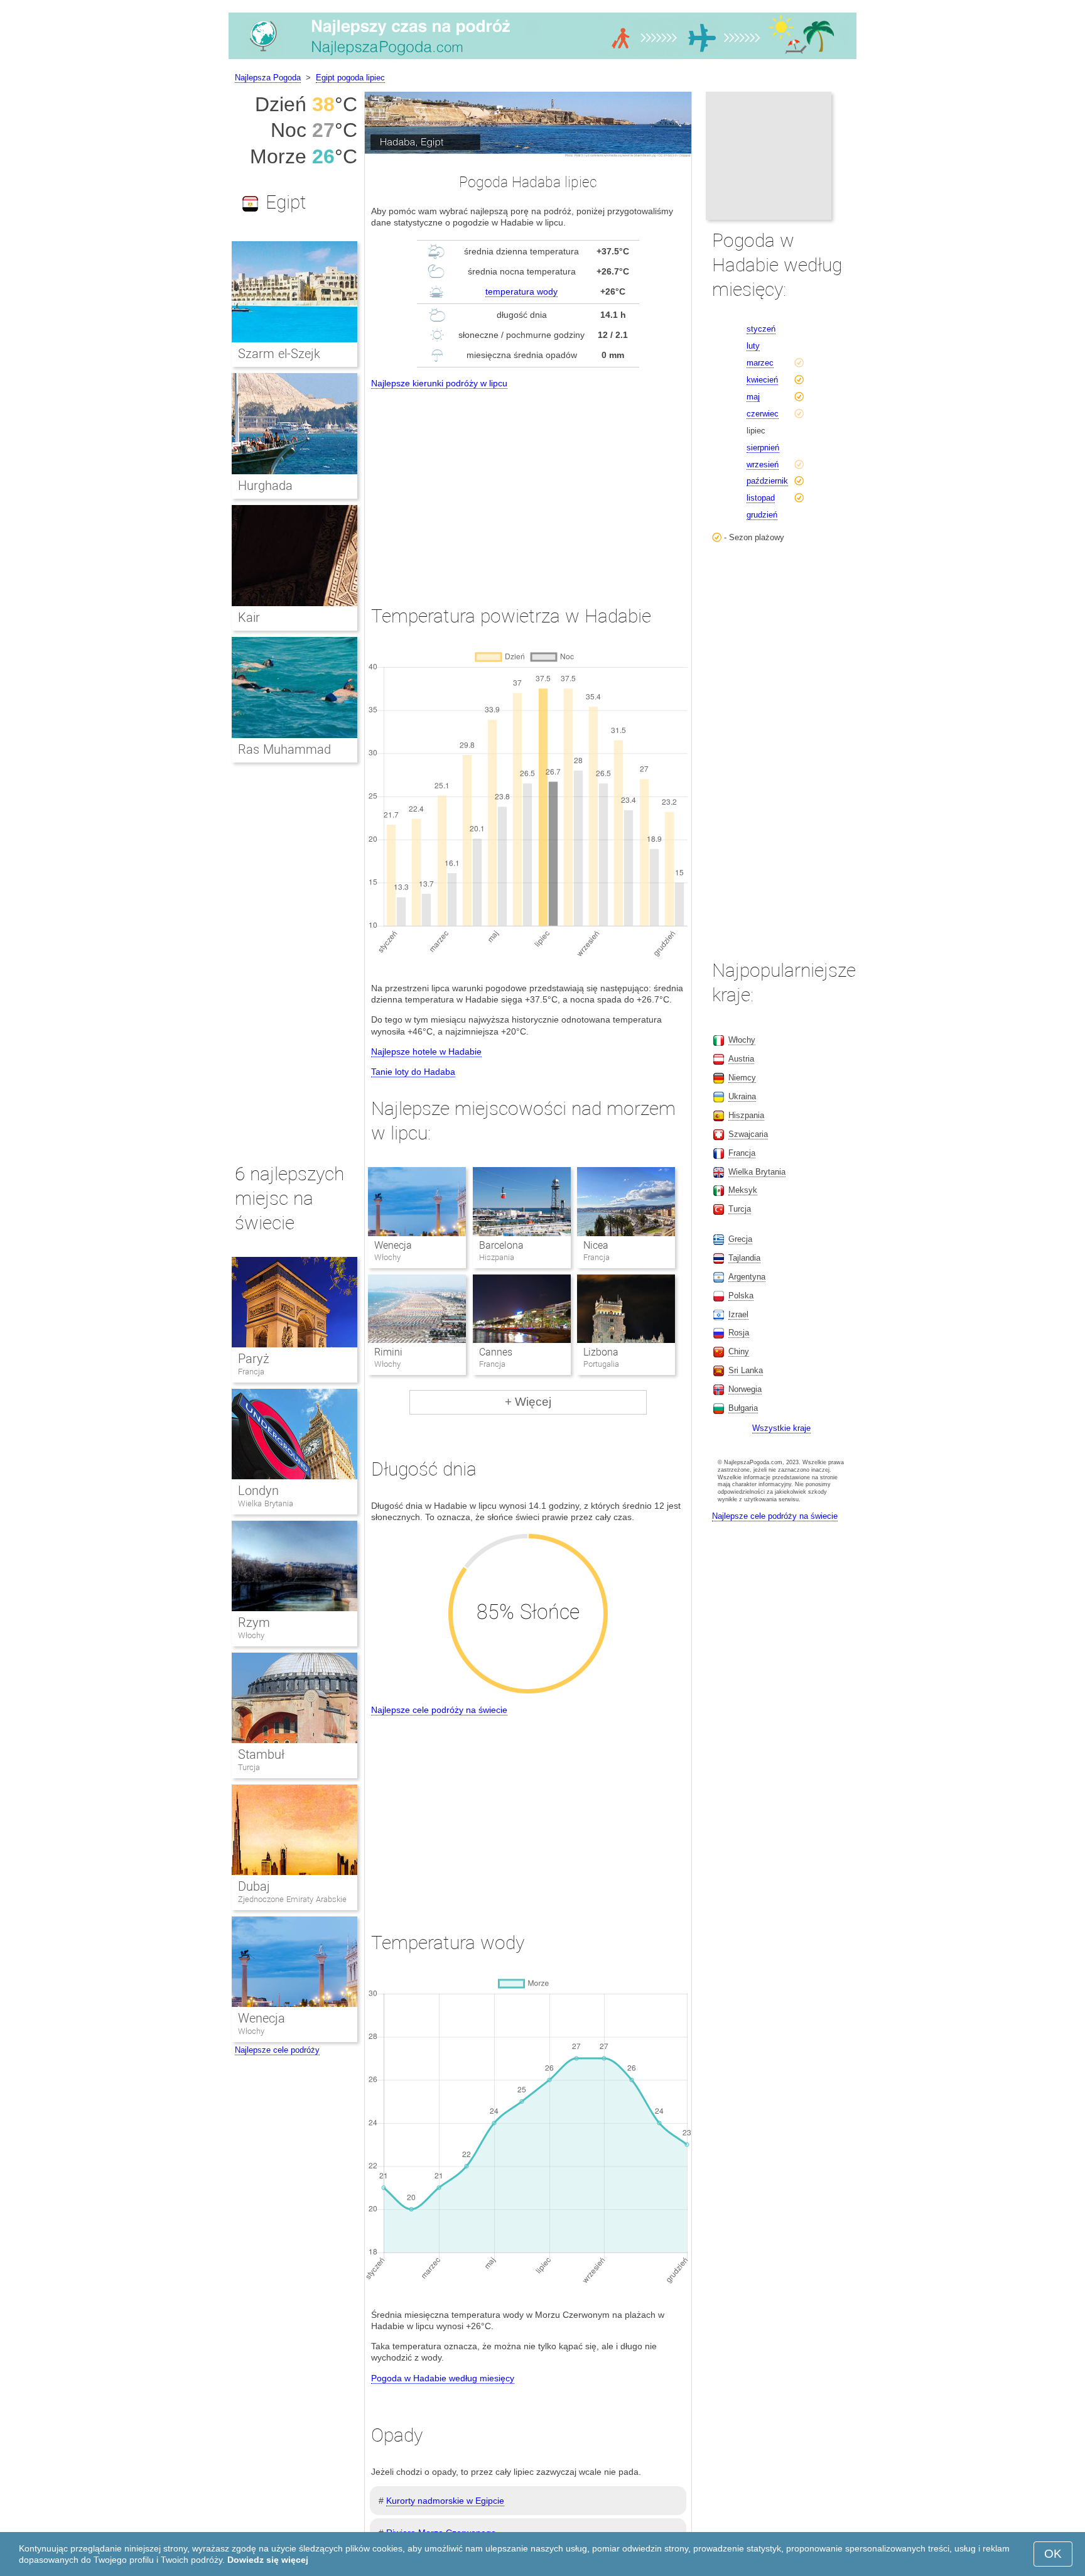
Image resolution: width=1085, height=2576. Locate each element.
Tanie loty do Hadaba (413, 1072)
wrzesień (763, 465)
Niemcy (742, 1078)
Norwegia (745, 1389)
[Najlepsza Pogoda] (542, 59)
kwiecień (762, 380)
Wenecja (393, 1245)
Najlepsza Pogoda (268, 78)
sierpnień (763, 448)
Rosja (739, 1333)
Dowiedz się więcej (268, 2560)
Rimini (388, 1352)
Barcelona (501, 1245)
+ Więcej (528, 1402)
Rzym (254, 1622)
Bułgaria (743, 1408)
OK (1053, 2554)
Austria (741, 1059)
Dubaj (254, 1886)
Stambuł (261, 1754)
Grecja (740, 1239)
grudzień (762, 515)
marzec (760, 363)
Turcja (249, 1767)
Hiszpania (746, 1115)
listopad (761, 498)
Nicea (596, 1245)
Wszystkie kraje (781, 1428)
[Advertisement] (528, 486)
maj (753, 397)
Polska (741, 1296)
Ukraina (742, 1096)
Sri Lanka (746, 1370)
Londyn (258, 1491)
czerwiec (763, 414)
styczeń (761, 329)
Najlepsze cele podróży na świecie (439, 1710)
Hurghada (265, 486)
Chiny (739, 1351)
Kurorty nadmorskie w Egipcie (445, 2501)
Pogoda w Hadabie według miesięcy (443, 2378)
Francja (251, 1372)
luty (753, 346)
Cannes (496, 1352)
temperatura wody (521, 291)
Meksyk (743, 1190)
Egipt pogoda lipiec (350, 78)
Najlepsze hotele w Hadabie (426, 1052)
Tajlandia (744, 1258)
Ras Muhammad (284, 749)
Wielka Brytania (266, 1503)
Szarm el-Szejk (279, 354)
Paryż (254, 1359)
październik (767, 481)
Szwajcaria (748, 1134)
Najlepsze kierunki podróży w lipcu (439, 383)
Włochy (251, 1635)
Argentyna (747, 1277)
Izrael (738, 1314)
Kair (249, 617)
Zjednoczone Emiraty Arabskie (292, 1899)
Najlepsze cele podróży (277, 2050)
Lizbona (601, 1352)
